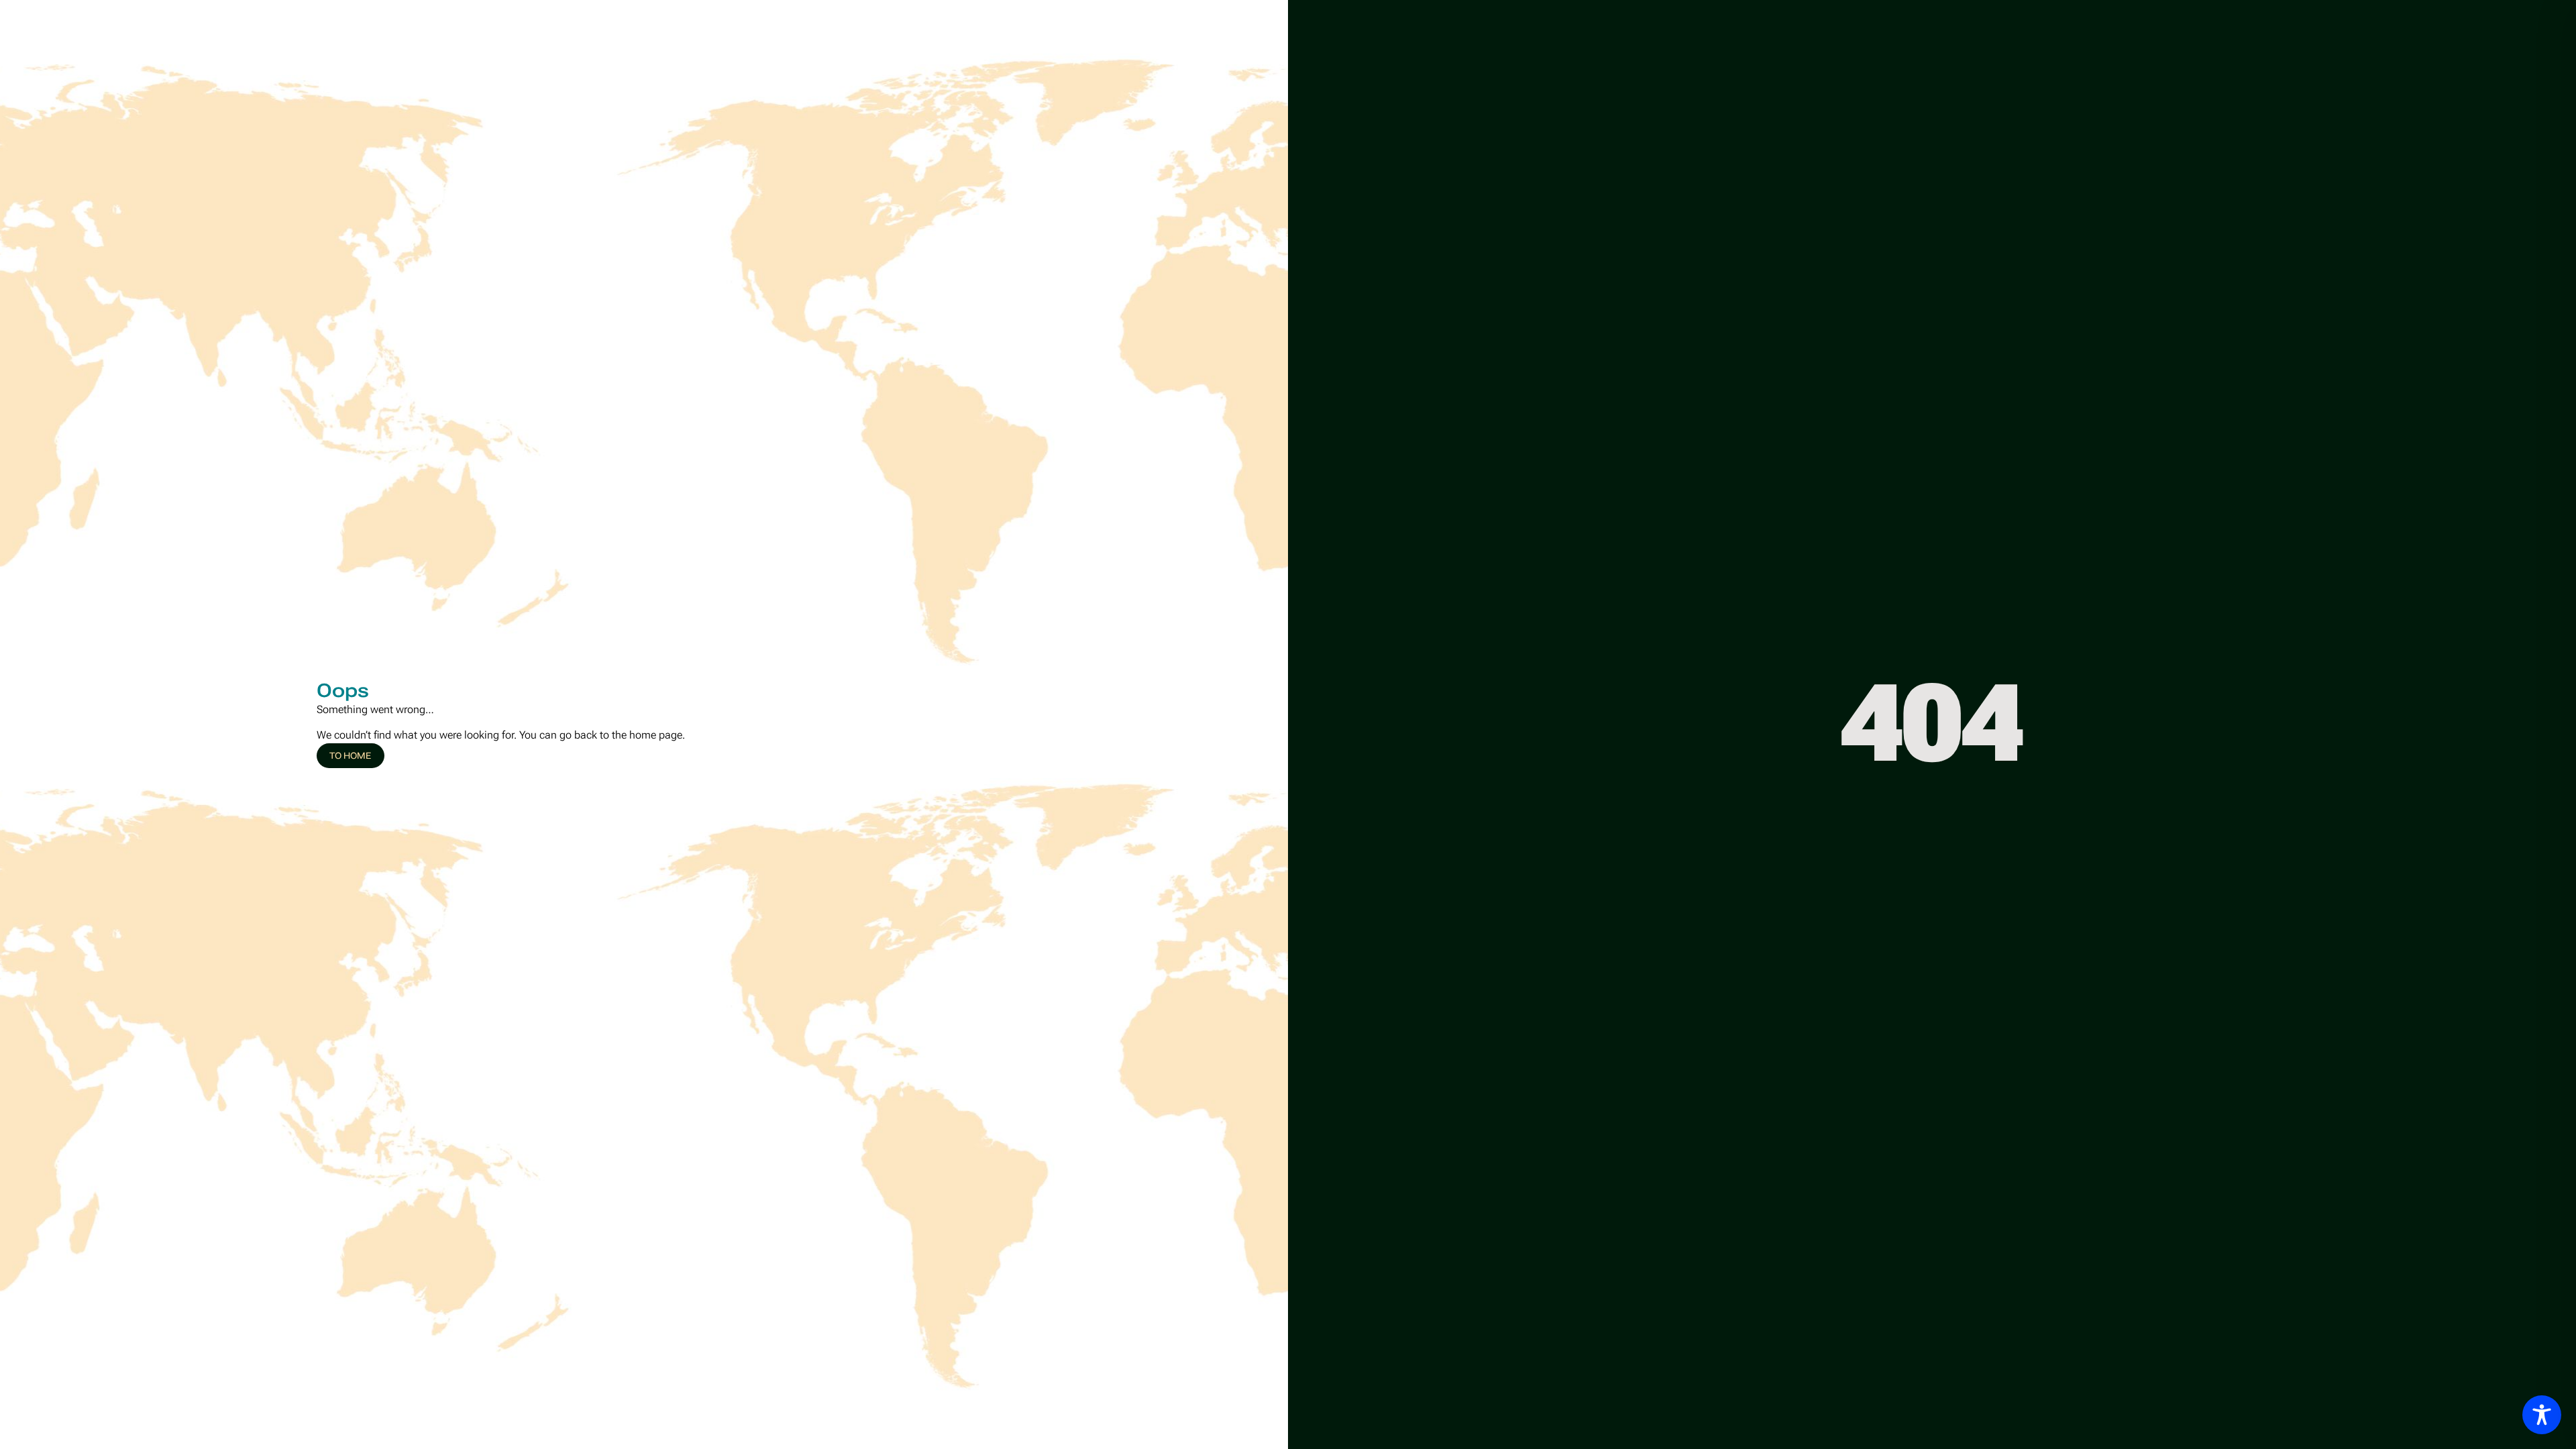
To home (350, 756)
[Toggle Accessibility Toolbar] (2542, 1415)
